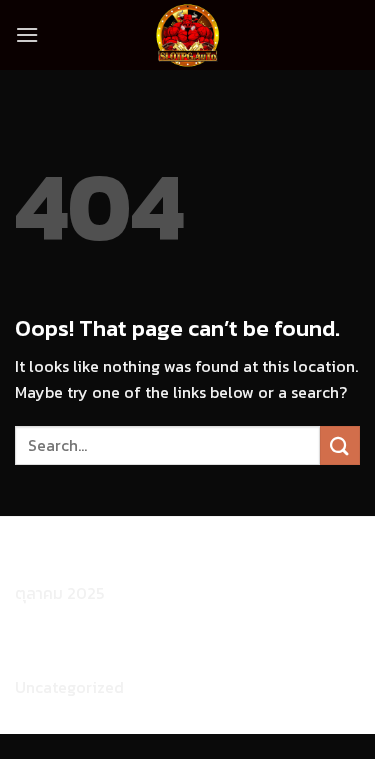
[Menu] (27, 34)
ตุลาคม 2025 (59, 593)
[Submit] (340, 445)
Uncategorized (69, 687)
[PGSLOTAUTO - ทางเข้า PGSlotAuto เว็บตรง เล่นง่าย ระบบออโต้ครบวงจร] (188, 35)
